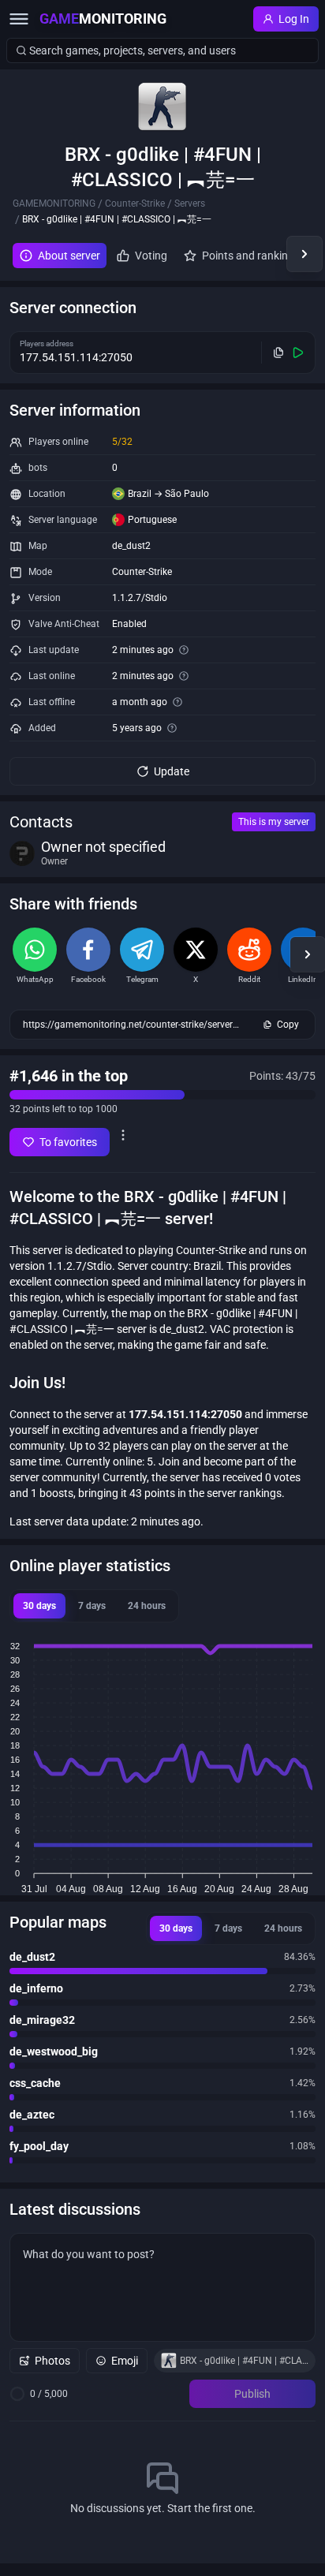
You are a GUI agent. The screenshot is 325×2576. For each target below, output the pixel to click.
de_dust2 (131, 546)
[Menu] (19, 19)
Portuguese (152, 520)
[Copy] (279, 353)
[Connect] (299, 353)
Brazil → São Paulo (168, 494)
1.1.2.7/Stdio (140, 598)
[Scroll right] (304, 254)
